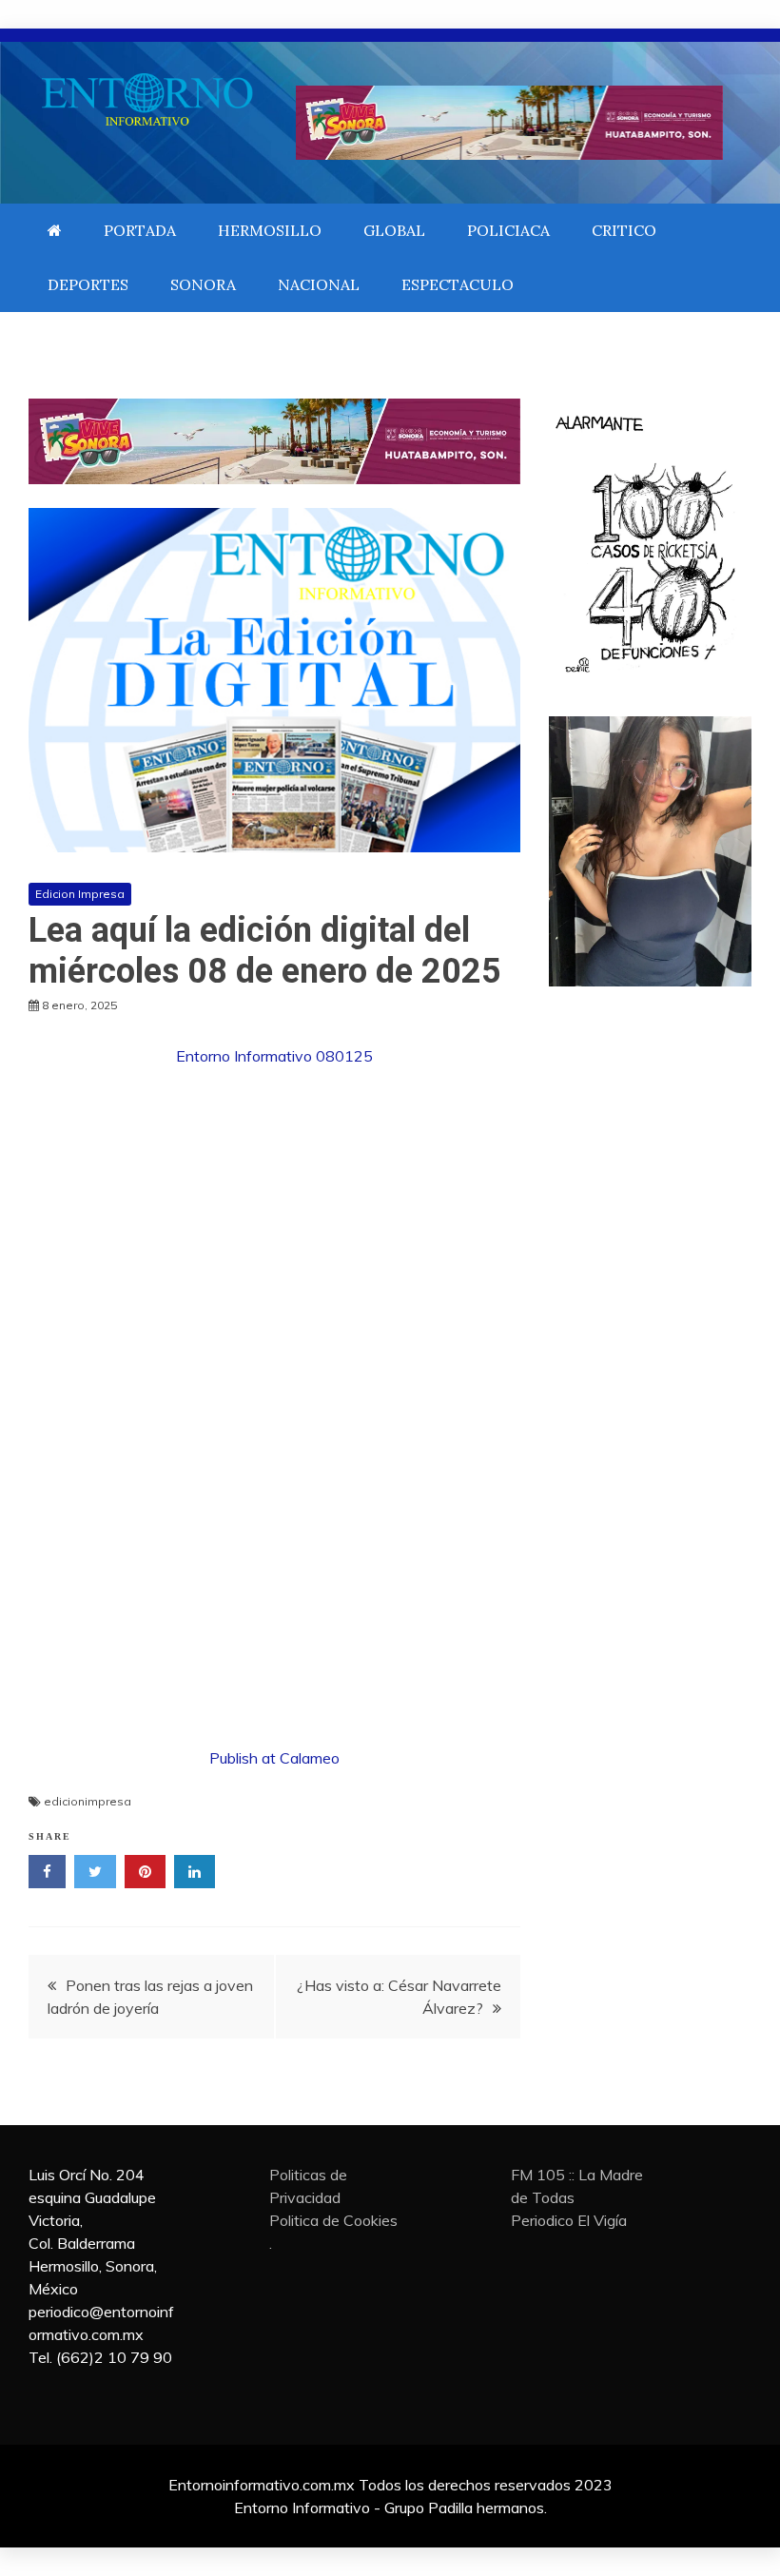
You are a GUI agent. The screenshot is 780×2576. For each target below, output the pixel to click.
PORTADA (140, 230)
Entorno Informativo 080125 (274, 1056)
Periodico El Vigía (569, 2220)
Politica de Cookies (333, 2220)
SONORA (203, 284)
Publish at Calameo (274, 1758)
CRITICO (624, 230)
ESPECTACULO (458, 284)
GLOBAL (394, 230)
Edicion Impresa (80, 894)
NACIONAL (319, 284)
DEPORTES (88, 284)
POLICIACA (508, 230)
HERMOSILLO (270, 230)
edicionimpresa (88, 1801)
